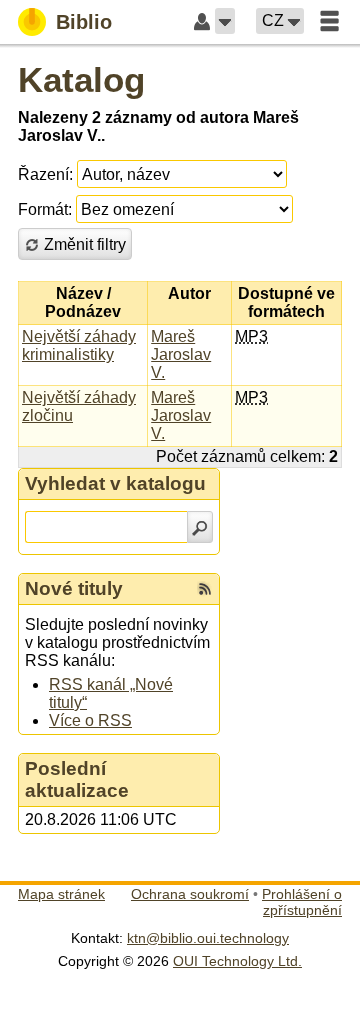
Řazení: (45, 174)
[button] (225, 21)
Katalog (81, 79)
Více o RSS (90, 720)
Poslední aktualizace (77, 779)
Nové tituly (74, 588)
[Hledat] (200, 527)
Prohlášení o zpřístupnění (302, 902)
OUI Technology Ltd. (237, 961)
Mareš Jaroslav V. (181, 354)
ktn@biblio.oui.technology (208, 938)
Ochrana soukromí (190, 894)
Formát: (45, 209)
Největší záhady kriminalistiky (79, 345)
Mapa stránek (61, 894)
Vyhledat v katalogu (115, 483)
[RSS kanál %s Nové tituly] (205, 589)
